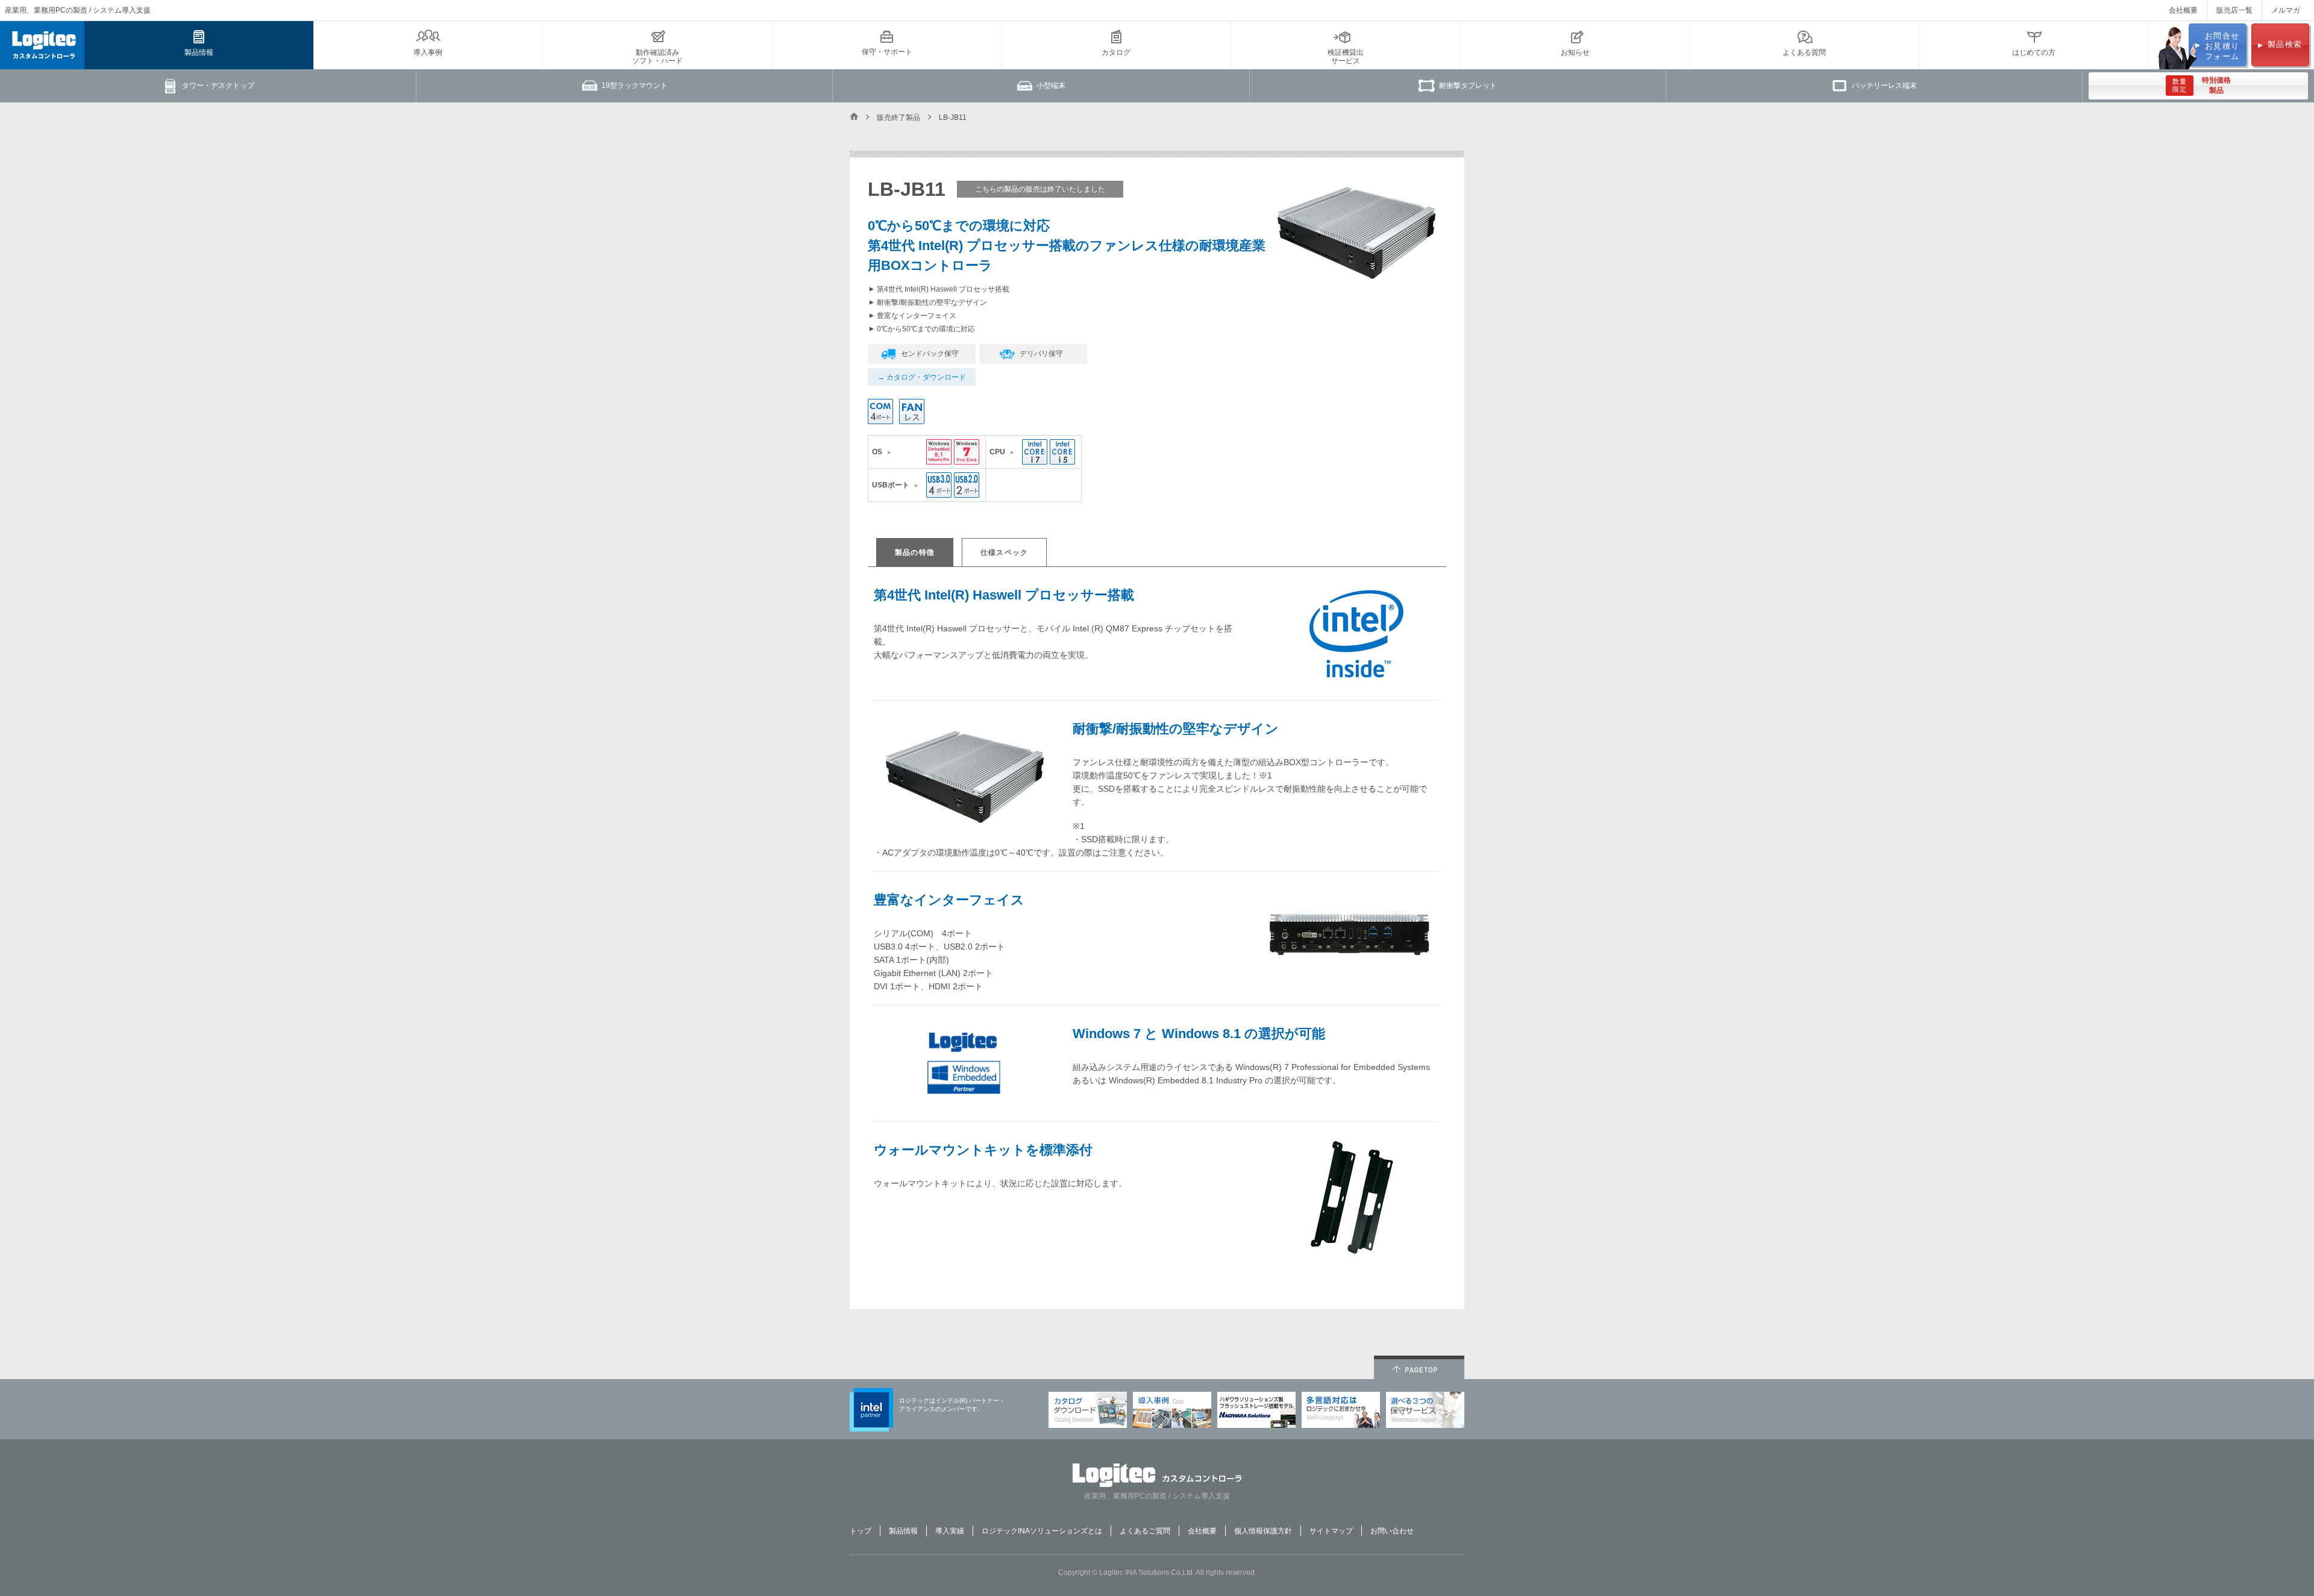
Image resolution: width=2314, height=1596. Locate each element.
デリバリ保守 (1041, 354)
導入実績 (950, 1531)
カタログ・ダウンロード (926, 377)
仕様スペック (1004, 552)
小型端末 (1051, 86)
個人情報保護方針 (1263, 1531)
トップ (861, 1531)
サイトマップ (1331, 1531)
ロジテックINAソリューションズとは (1042, 1531)
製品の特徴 (915, 552)
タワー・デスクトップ (218, 86)
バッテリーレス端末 (1884, 86)
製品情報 (199, 52)
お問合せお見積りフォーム (2222, 46)
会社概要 (2183, 10)
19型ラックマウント (635, 86)
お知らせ (1575, 52)
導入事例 (428, 52)
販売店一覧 (2234, 10)
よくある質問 (1804, 52)
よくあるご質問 (1145, 1531)
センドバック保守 (930, 354)
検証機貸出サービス (1346, 57)
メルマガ (2286, 10)
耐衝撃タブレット (1468, 86)
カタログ (1116, 52)
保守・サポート (887, 52)
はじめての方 (2034, 52)
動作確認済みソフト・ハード (657, 57)
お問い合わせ (1392, 1531)
